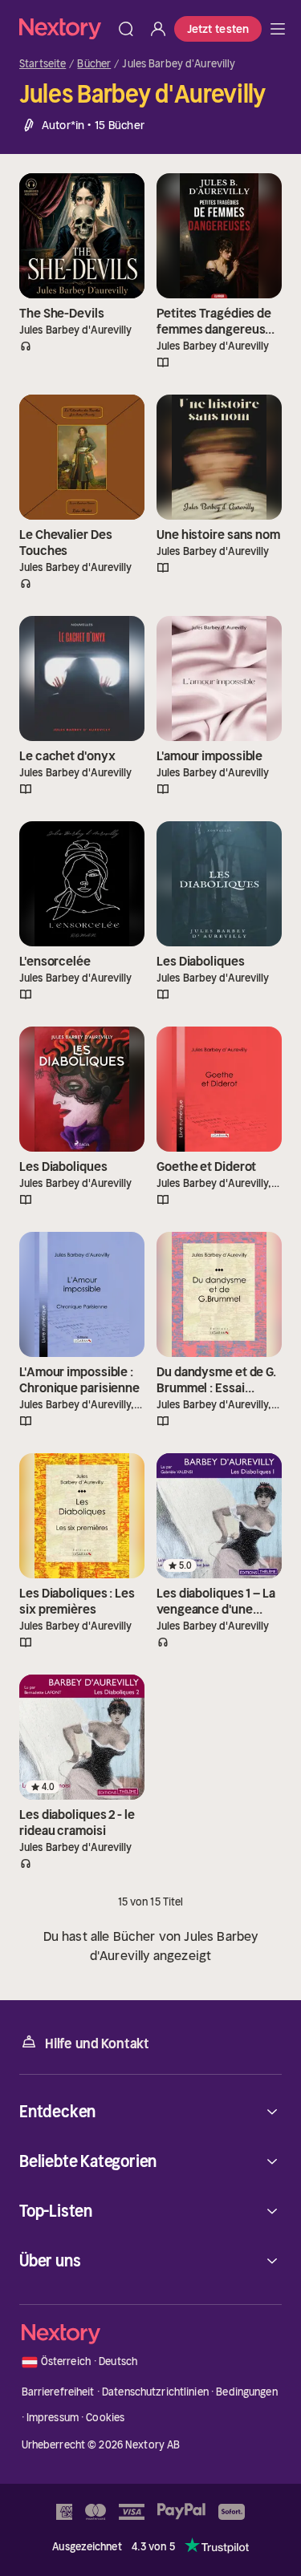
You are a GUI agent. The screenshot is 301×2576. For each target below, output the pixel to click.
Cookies (105, 2418)
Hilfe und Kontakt (97, 2043)
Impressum (53, 2418)
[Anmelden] (158, 29)
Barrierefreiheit (58, 2392)
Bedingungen (246, 2392)
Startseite (43, 64)
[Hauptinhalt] (278, 29)
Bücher (94, 64)
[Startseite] (65, 28)
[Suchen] (126, 29)
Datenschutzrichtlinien (155, 2392)
